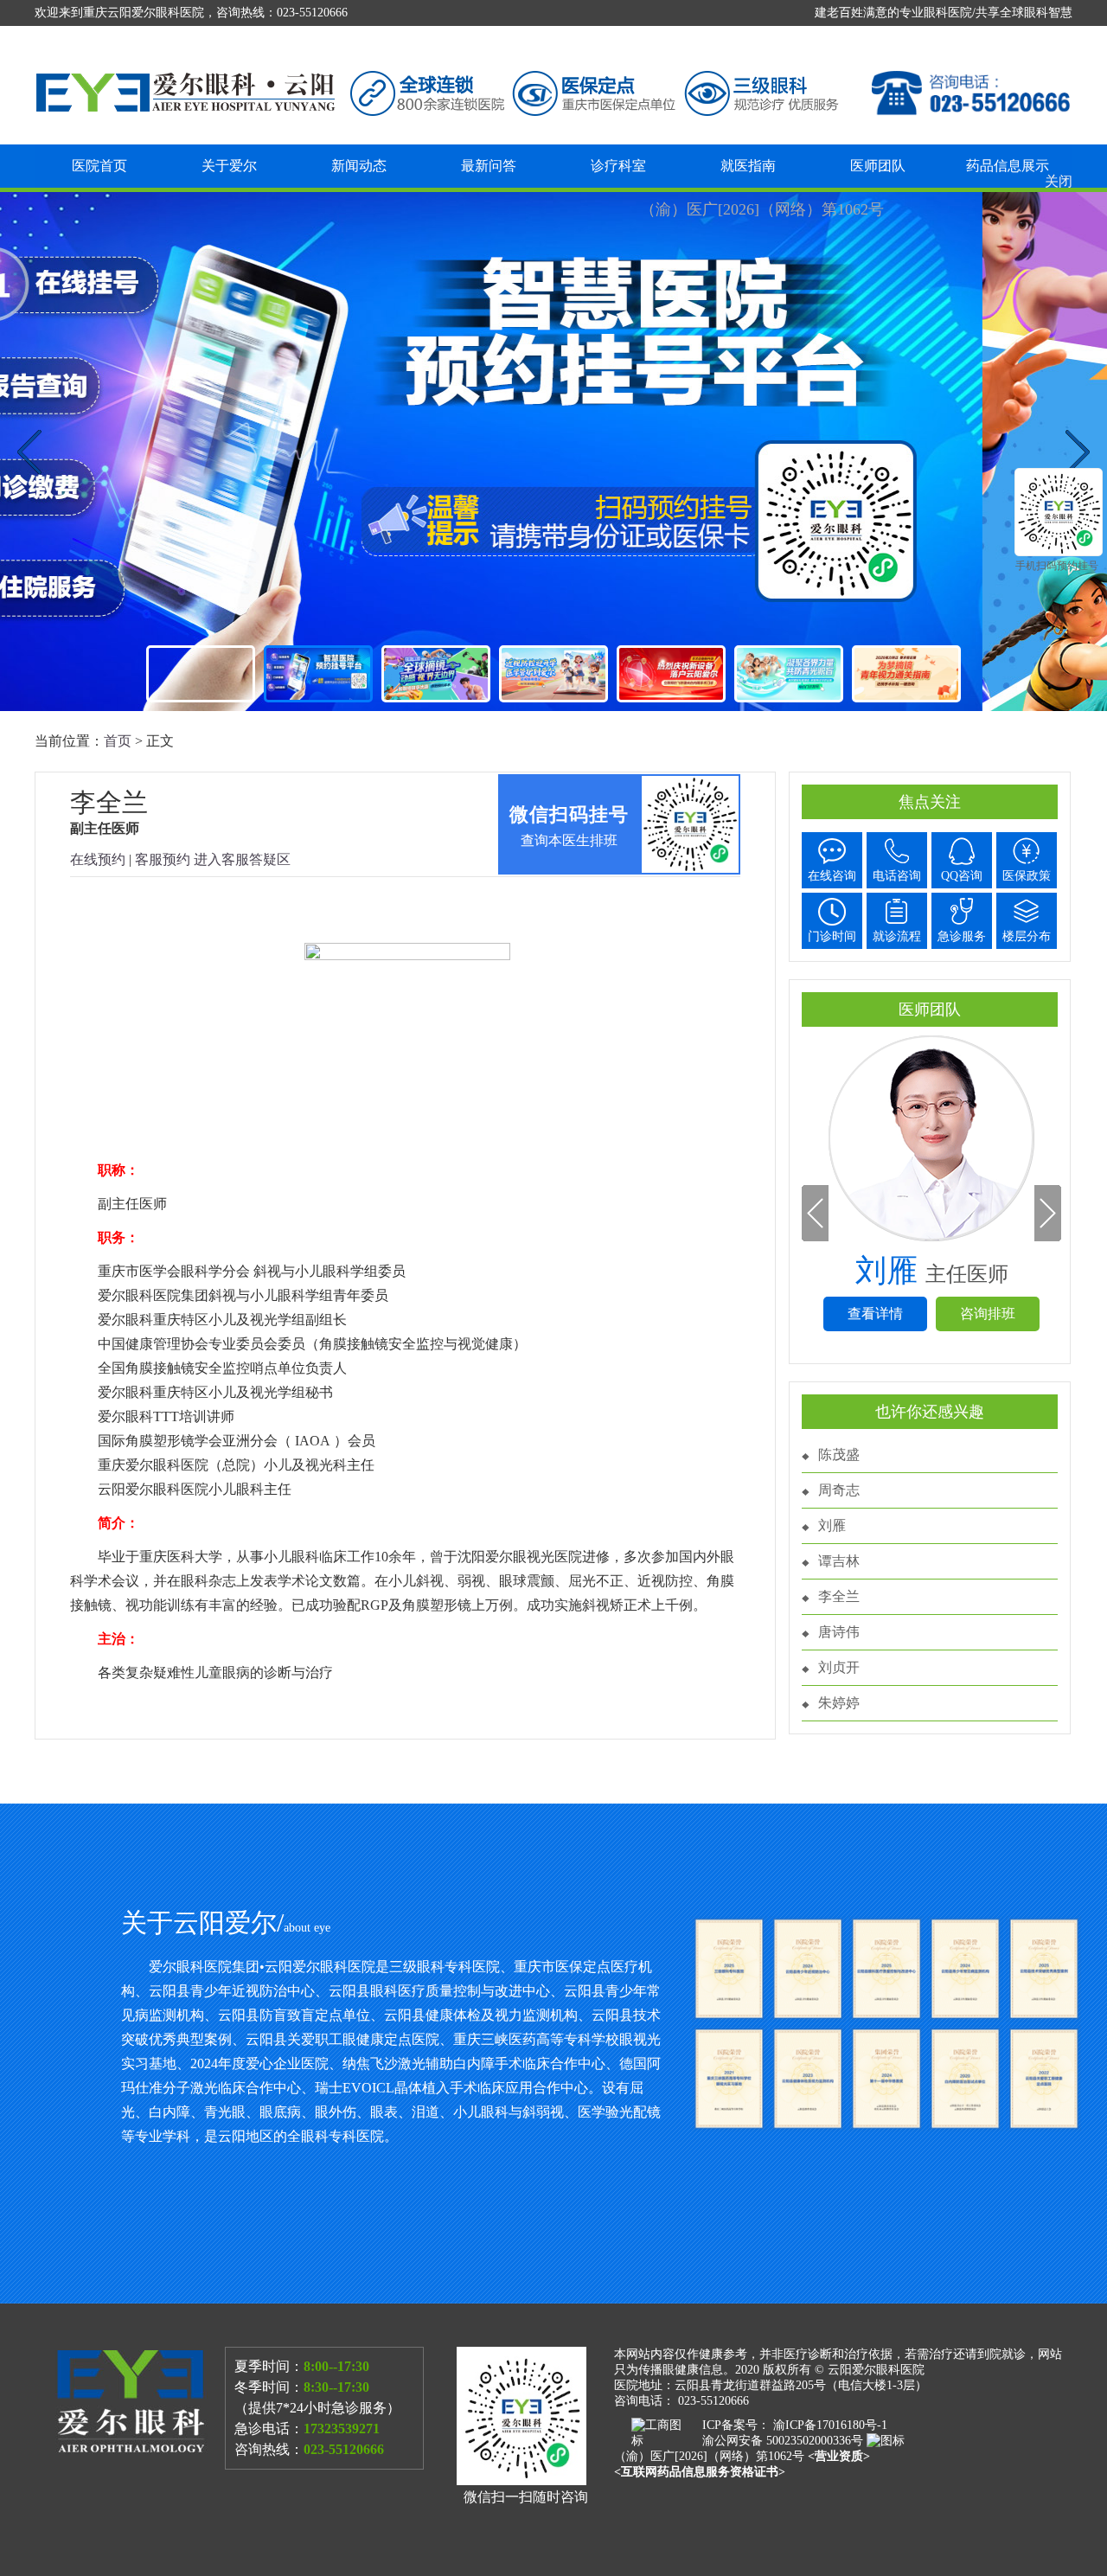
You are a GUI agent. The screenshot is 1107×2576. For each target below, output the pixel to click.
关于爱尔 (229, 166)
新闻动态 (359, 166)
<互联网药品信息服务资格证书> (700, 2472)
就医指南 (748, 166)
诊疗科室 (618, 166)
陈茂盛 (839, 1455)
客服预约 (163, 859)
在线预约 (98, 859)
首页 (118, 741)
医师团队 (878, 166)
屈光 (553, 452)
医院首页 (99, 166)
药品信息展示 (1008, 166)
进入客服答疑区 (242, 859)
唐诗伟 (839, 1632)
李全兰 (839, 1596)
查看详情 (875, 1314)
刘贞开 (839, 1667)
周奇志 (839, 1490)
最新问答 (489, 166)
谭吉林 (839, 1561)
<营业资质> (839, 2456)
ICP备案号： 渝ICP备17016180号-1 (795, 2425)
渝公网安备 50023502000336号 (784, 2441)
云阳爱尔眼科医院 (876, 2370)
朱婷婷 (839, 1703)
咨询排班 (988, 1314)
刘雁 (832, 1525)
